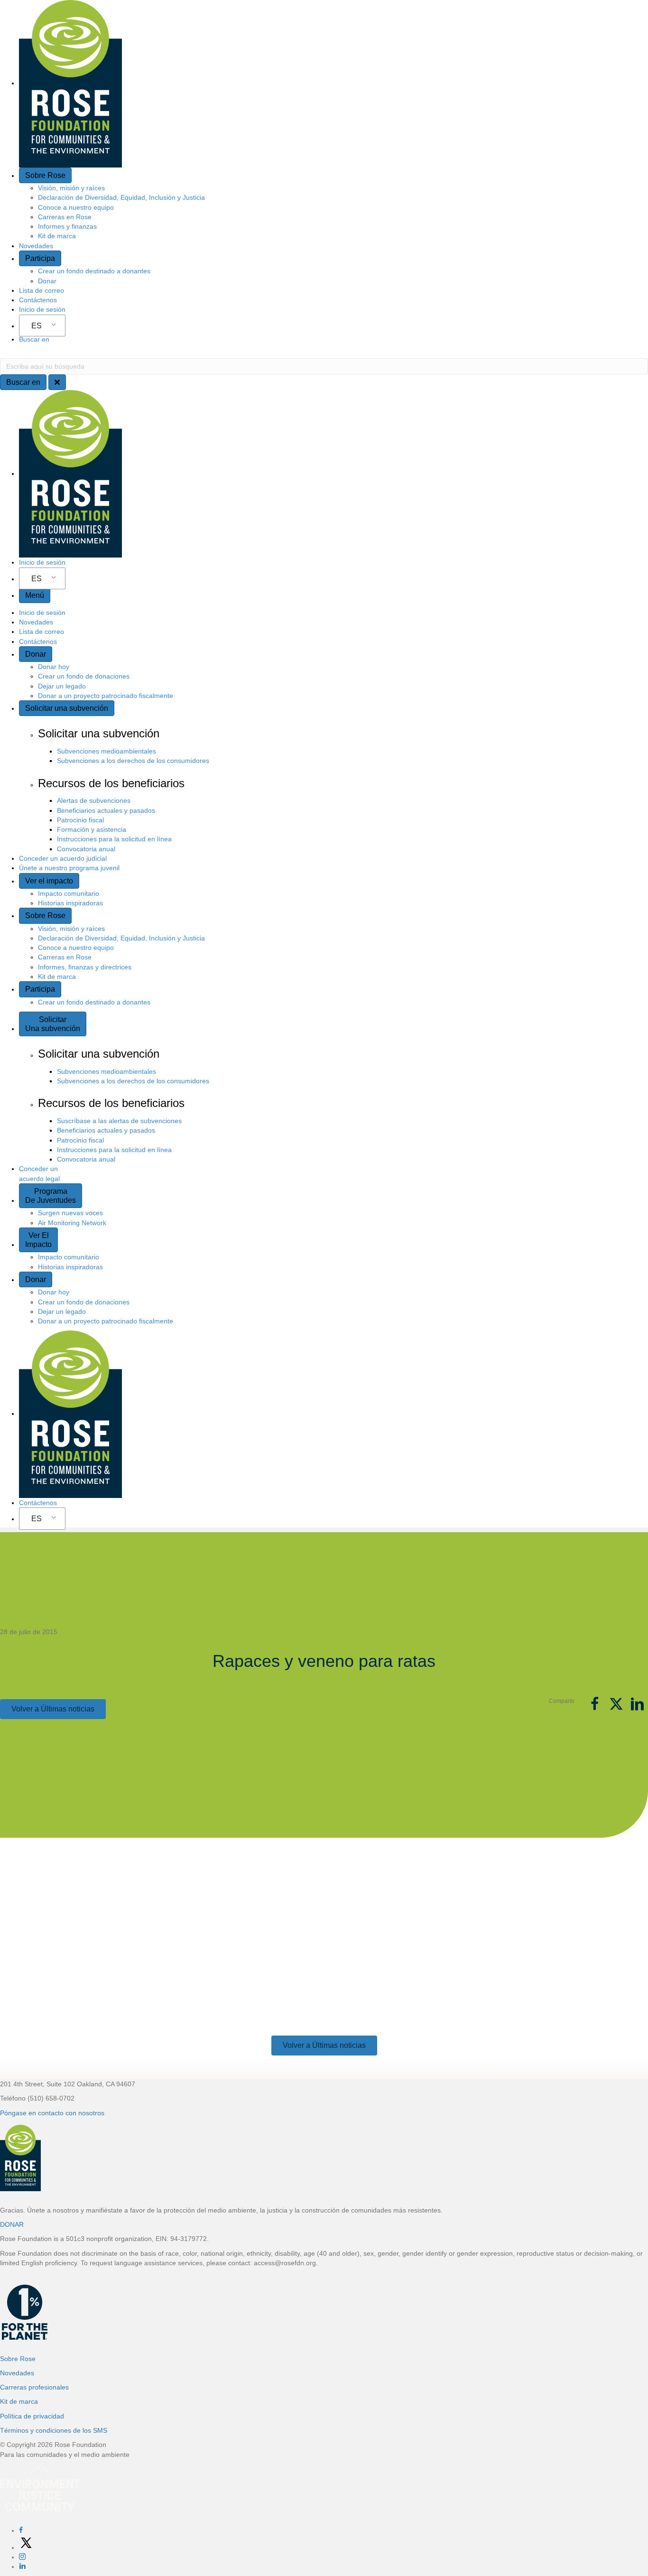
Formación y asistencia (92, 829)
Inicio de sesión (42, 309)
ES (37, 326)
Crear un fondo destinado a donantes (94, 271)
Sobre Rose (45, 175)
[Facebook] (21, 2530)
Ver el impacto (49, 881)
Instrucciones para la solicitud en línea (114, 839)
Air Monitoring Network (72, 1223)
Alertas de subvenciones (94, 800)
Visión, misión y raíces (71, 188)
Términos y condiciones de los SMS (54, 2430)
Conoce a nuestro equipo (76, 207)
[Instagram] (22, 2557)
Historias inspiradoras (70, 903)
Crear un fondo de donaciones (84, 676)
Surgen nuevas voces (70, 1213)
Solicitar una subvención (67, 708)
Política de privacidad (32, 2416)
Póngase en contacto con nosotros (52, 2113)
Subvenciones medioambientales (106, 751)
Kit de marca (57, 236)
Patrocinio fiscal (80, 820)
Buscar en (34, 339)
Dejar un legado (62, 686)
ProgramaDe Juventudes (51, 1196)
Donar (47, 281)
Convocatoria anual (86, 849)
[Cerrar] (57, 382)
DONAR (12, 2224)
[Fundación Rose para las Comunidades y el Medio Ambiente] (1, 2315)
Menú (35, 595)
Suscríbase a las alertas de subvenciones (119, 1121)
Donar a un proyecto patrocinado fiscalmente (106, 696)
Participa (40, 258)
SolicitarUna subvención (53, 1024)
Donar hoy (54, 667)
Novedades (36, 246)
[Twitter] (26, 2548)
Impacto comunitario (69, 893)
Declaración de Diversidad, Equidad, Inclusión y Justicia (121, 197)
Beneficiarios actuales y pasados (106, 810)
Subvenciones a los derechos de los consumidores (133, 761)
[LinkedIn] (22, 2567)
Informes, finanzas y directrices (85, 967)
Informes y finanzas (67, 226)
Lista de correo (42, 290)
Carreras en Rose (65, 217)
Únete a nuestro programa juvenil (69, 868)
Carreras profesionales (34, 2387)
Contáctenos (38, 300)
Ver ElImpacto (38, 1240)
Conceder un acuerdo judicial (63, 858)
